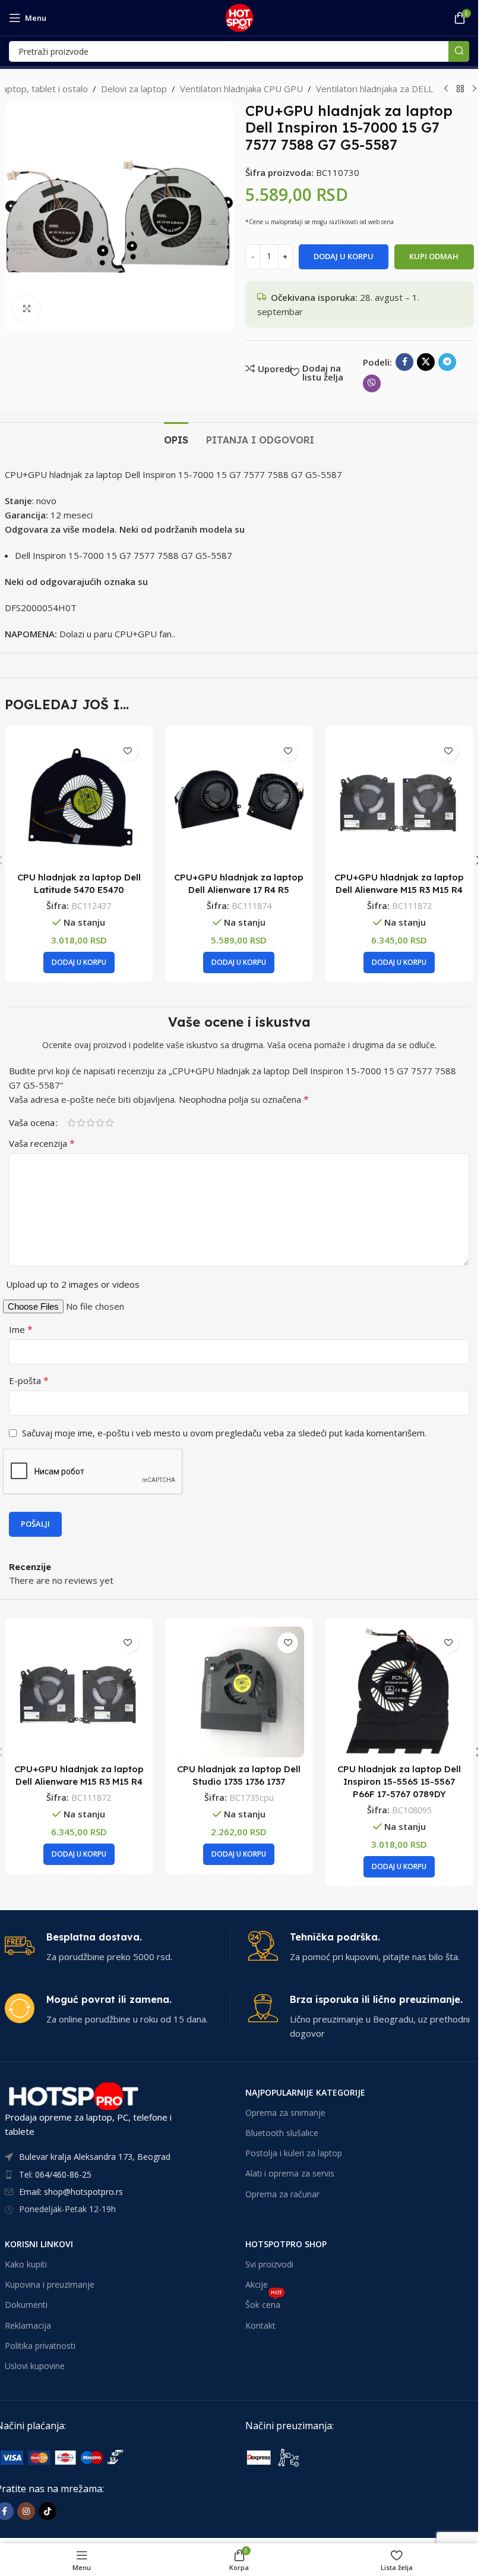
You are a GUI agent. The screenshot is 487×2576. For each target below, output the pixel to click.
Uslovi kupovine (35, 2366)
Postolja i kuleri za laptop (294, 2153)
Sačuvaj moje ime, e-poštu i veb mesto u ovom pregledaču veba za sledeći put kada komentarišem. (224, 1433)
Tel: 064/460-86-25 (55, 2174)
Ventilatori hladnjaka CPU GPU (241, 89)
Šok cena (264, 2303)
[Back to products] (460, 89)
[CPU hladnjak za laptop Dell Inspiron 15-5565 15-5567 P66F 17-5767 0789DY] (399, 1692)
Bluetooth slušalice (282, 2133)
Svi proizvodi (269, 2264)
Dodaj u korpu (344, 256)
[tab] (176, 439)
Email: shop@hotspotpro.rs (71, 2192)
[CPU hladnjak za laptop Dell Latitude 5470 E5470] (79, 800)
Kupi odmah (434, 256)
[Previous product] (446, 89)
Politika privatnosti (40, 2346)
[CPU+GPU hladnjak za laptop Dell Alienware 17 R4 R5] (239, 800)
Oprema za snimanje (285, 2113)
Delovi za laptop (134, 89)
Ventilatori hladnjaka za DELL (374, 89)
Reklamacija (28, 2325)
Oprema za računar (282, 2194)
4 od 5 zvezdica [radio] (100, 1123)
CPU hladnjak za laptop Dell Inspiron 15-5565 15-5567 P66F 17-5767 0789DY (399, 1781)
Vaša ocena (32, 1123)
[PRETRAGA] (459, 51)
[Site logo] (239, 17)
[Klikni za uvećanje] (27, 309)
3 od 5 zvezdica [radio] (90, 1123)
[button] (79, 963)
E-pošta (29, 1380)
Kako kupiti (26, 2264)
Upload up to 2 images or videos (73, 1284)
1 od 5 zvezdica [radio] (71, 1123)
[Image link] (334, 2457)
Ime (21, 1329)
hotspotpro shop (286, 2244)
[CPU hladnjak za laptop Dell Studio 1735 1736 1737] (239, 1692)
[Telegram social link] (447, 362)
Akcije (257, 2284)
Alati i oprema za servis (290, 2173)
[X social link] (426, 362)
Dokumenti (26, 2305)
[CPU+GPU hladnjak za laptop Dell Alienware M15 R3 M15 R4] (399, 800)
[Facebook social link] (404, 362)
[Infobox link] (117, 1947)
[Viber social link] (372, 383)
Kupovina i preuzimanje (50, 2284)
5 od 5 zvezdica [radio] (109, 1123)
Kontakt (260, 2325)
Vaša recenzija (42, 1143)
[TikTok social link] (48, 2511)
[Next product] (475, 89)
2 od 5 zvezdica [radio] (81, 1123)
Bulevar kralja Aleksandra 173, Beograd (95, 2157)
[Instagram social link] (26, 2511)
